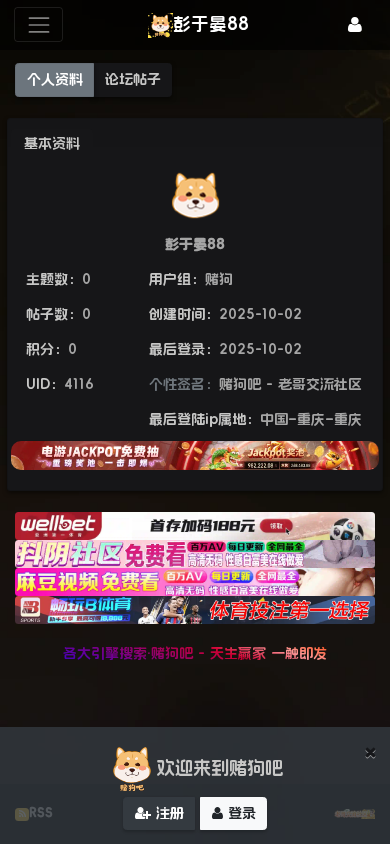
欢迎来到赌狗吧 (220, 768)
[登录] (355, 24)
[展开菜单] (38, 24)
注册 (167, 813)
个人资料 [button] (55, 79)
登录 (239, 813)
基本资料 (52, 143)
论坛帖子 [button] (133, 79)
